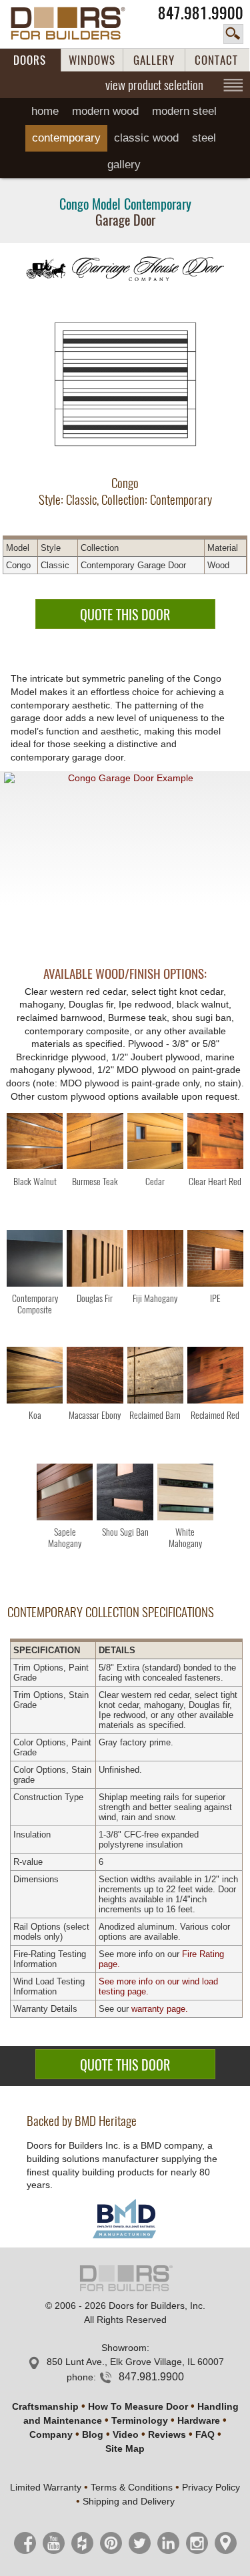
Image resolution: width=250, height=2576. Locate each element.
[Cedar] (155, 1143)
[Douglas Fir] (95, 1260)
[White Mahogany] (185, 1494)
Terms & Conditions (132, 2487)
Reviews (167, 2434)
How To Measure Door (138, 2406)
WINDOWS (92, 60)
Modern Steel (184, 111)
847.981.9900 (201, 13)
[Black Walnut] (35, 1143)
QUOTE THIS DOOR (125, 615)
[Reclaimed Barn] (155, 1377)
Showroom (124, 2348)
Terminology (140, 2420)
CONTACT (216, 60)
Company (51, 2434)
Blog (93, 2434)
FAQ (205, 2434)
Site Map (125, 2448)
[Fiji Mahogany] (155, 1260)
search (233, 34)
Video (126, 2434)
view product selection (154, 85)
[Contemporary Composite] (35, 1260)
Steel (204, 138)
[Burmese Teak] (95, 1143)
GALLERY (154, 60)
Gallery (124, 165)
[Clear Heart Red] (215, 1143)
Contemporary (66, 138)
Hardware (199, 2420)
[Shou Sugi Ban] (125, 1494)
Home (45, 111)
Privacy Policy (211, 2487)
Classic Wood (146, 138)
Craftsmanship (45, 2406)
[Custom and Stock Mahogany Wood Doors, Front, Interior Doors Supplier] (75, 23)
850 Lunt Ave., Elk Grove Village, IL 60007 (135, 2362)
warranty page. (160, 2009)
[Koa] (35, 1377)
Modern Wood (105, 111)
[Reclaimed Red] (215, 1377)
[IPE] (215, 1260)
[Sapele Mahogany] (65, 1494)
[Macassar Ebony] (95, 1377)
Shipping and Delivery (129, 2501)
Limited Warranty (46, 2487)
